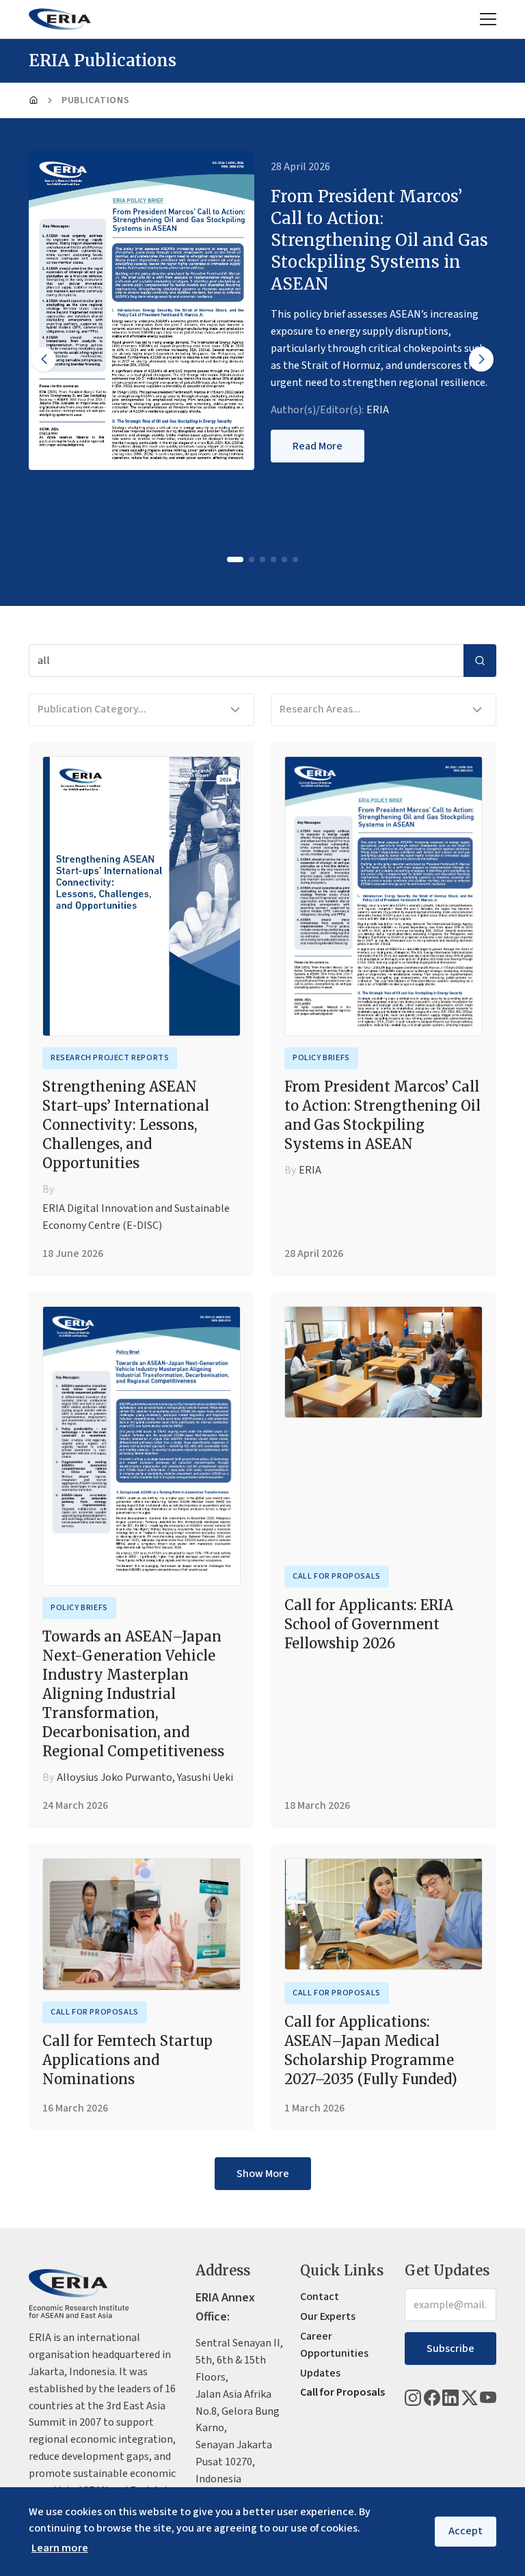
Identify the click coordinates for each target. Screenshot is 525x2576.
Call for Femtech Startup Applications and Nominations (127, 2060)
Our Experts (328, 2316)
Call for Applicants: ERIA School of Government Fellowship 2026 (369, 1624)
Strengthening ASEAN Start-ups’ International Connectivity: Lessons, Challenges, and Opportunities (126, 1125)
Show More (263, 2174)
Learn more (60, 2548)
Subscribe (450, 2349)
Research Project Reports (110, 1058)
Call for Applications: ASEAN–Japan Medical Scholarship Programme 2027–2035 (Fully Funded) (371, 2050)
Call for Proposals (337, 1576)
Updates (320, 2373)
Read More (318, 446)
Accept (466, 2531)
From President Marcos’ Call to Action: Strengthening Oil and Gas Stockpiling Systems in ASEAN (382, 1115)
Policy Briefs (321, 1058)
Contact (320, 2297)
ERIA (378, 410)
